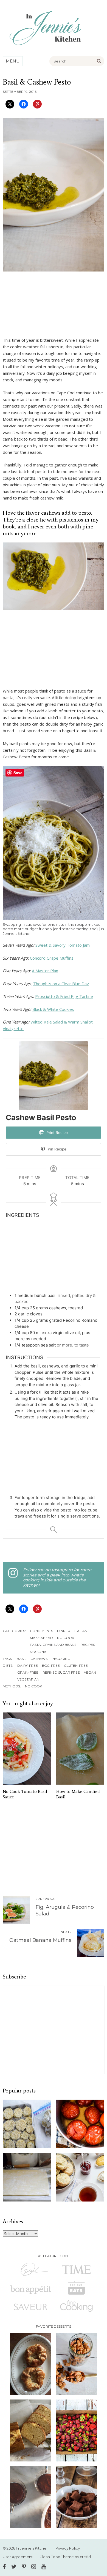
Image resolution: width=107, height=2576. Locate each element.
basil (22, 1659)
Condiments (41, 1631)
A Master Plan (45, 971)
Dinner (64, 1631)
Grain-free (28, 1672)
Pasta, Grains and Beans (53, 1645)
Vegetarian (28, 1679)
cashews (39, 1659)
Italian (81, 1631)
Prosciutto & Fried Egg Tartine (64, 996)
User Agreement (18, 2557)
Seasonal (39, 1652)
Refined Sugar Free (61, 1672)
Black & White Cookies (53, 1009)
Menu (13, 61)
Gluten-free (76, 1666)
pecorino (61, 1659)
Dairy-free (28, 1666)
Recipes (88, 1645)
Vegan (90, 1672)
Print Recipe (57, 1133)
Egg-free (51, 1666)
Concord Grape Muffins (52, 958)
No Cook (66, 1638)
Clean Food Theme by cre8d (65, 2557)
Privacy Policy (68, 2548)
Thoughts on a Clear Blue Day (61, 984)
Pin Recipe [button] (57, 1149)
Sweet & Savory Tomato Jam (63, 945)
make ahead (41, 1638)
